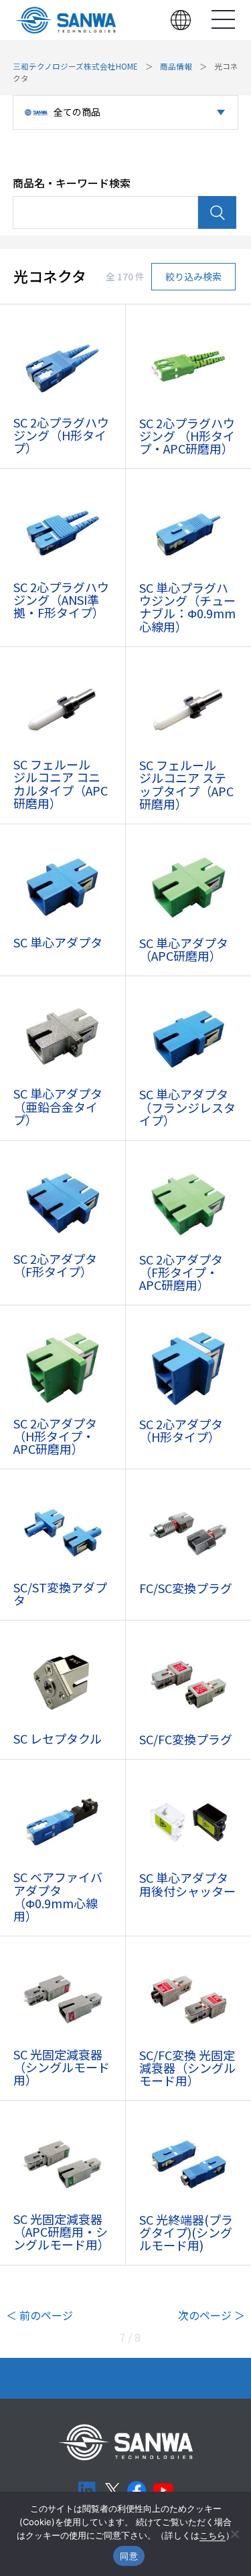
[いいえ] (234, 2534)
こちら (213, 2535)
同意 (129, 2556)
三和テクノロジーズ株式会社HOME (75, 66)
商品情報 (176, 66)
